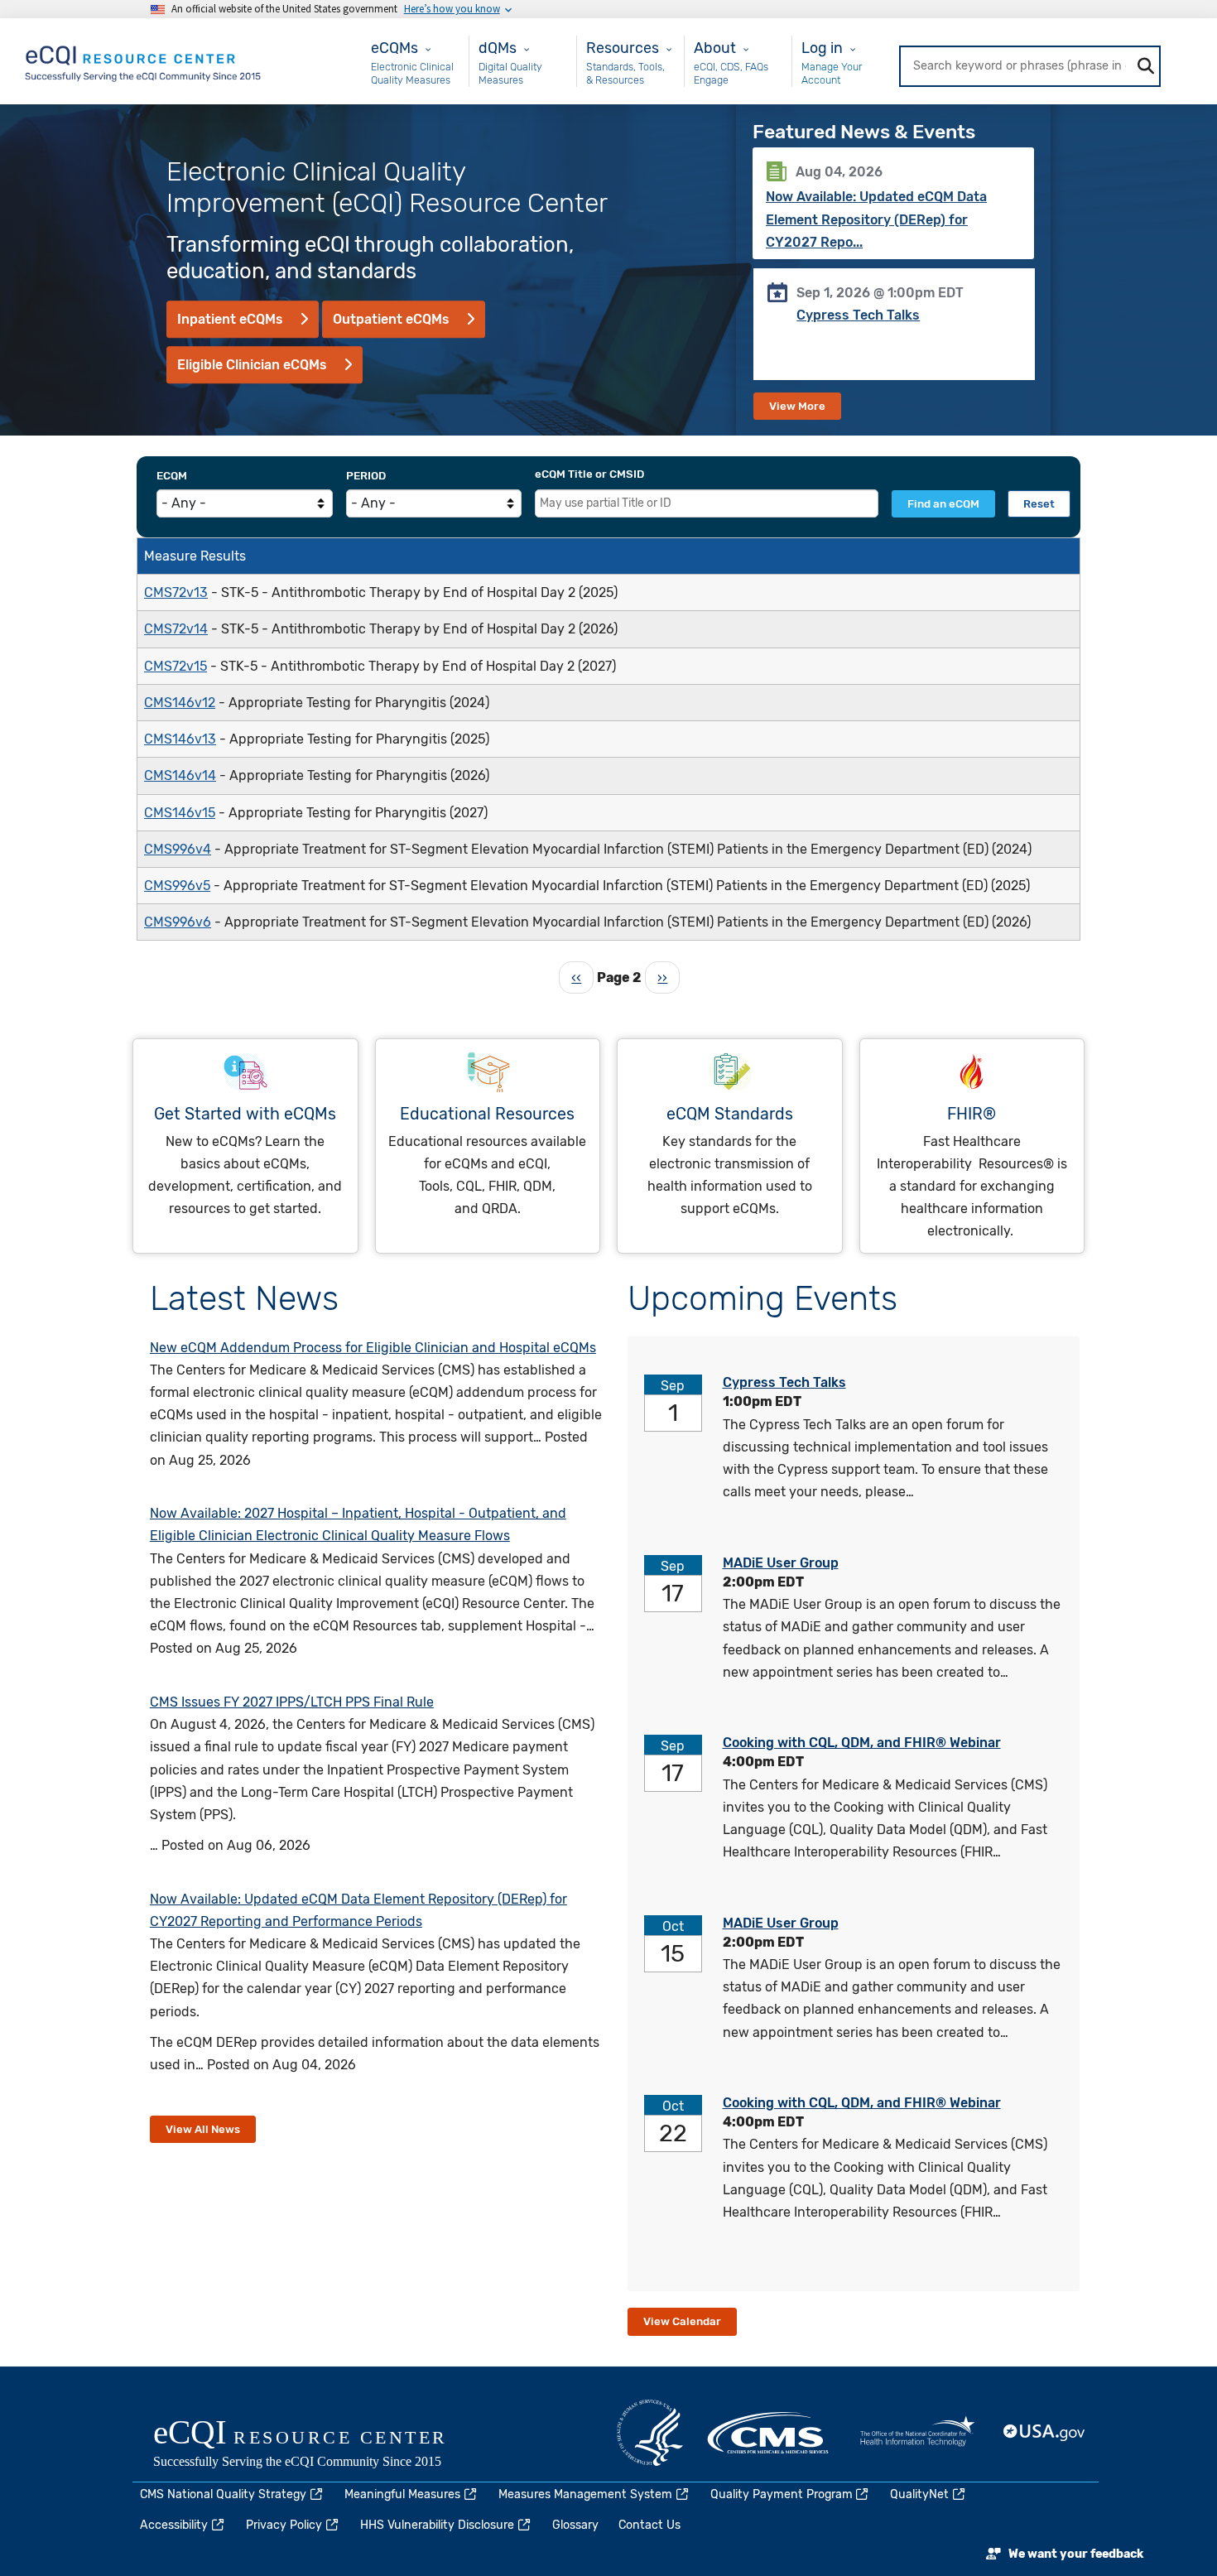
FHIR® (972, 1114)
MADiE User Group (781, 1563)
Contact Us (649, 2525)
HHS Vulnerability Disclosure (437, 2525)
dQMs (498, 48)
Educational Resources (487, 1114)
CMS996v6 (178, 922)
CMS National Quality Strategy (223, 2494)
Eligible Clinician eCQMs (252, 365)
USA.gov (1045, 2433)
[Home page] (144, 60)
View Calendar (682, 2321)
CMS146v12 (180, 703)
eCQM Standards (730, 1114)
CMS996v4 (178, 849)
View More (797, 406)
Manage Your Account (832, 73)
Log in (822, 48)
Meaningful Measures (402, 2494)
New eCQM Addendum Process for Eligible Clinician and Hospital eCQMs (373, 1348)
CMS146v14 (180, 775)
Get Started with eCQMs (245, 1114)
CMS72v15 (176, 666)
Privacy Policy (284, 2525)
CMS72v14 (176, 629)
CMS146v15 (180, 813)
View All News (203, 2129)
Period (366, 476)
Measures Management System (585, 2494)
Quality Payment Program (782, 2494)
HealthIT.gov (917, 2433)
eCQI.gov (319, 2445)
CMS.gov (769, 2433)
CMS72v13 (176, 592)
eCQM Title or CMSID (589, 474)
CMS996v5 (177, 886)
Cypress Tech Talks (858, 315)
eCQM (172, 476)
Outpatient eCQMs (391, 319)
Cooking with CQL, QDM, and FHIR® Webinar (862, 1743)
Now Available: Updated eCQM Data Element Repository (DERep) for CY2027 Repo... (876, 219)
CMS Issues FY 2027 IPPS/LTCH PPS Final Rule (292, 1702)
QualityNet (919, 2494)
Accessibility (174, 2525)
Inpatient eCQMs (230, 319)
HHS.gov (650, 2433)
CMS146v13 (180, 739)
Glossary (575, 2525)
